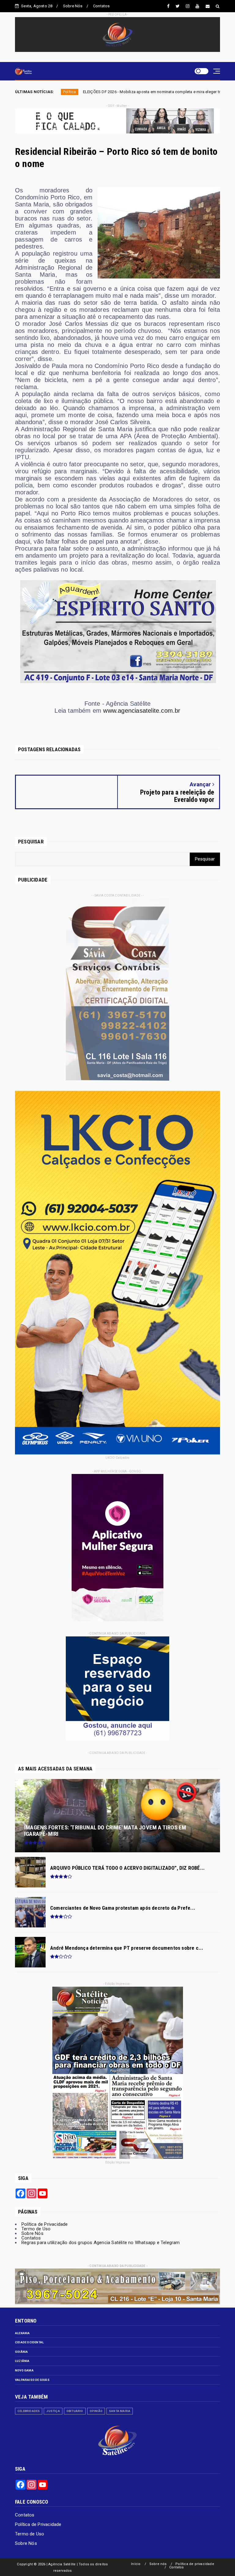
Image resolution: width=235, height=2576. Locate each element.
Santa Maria (120, 2411)
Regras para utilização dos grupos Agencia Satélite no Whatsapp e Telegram (101, 2243)
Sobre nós (158, 2564)
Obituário (75, 2411)
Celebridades (29, 2411)
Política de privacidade (195, 2564)
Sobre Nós (73, 6)
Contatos (101, 6)
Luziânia (22, 2361)
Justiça (53, 2411)
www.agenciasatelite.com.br (142, 711)
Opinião (96, 2411)
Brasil (161, 92)
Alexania (22, 2333)
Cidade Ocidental (29, 2342)
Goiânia (21, 2352)
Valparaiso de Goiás (32, 2380)
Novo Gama (24, 2370)
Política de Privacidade (45, 2224)
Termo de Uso (36, 2229)
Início (136, 2564)
